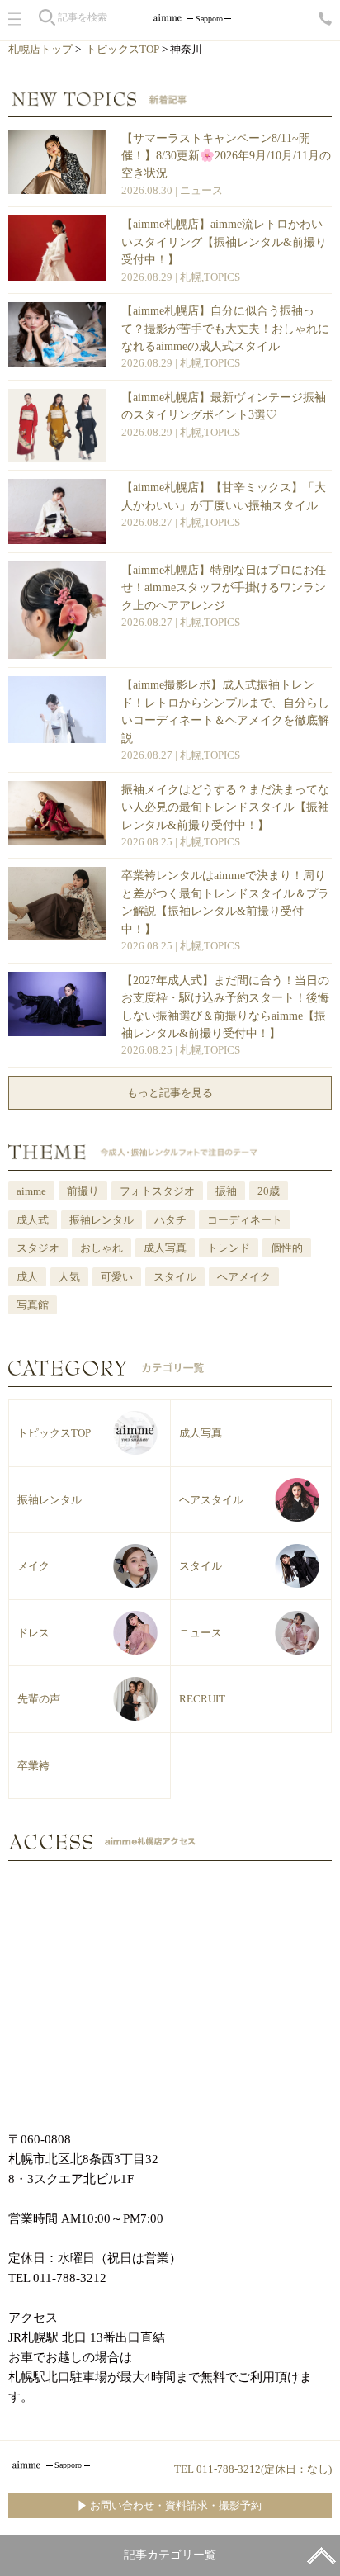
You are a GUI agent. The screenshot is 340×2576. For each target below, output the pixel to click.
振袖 (226, 1191)
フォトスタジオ (157, 1191)
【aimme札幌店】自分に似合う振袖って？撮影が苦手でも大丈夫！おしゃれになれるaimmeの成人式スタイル (225, 328)
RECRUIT (202, 1699)
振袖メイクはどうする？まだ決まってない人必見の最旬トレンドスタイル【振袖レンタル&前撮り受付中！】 (225, 807)
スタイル (175, 1277)
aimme (31, 1191)
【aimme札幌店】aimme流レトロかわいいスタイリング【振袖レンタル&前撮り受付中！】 (224, 241)
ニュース (201, 190)
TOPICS (222, 277)
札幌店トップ (40, 49)
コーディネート (245, 1220)
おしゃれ (102, 1248)
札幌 (191, 277)
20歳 (269, 1191)
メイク (33, 1566)
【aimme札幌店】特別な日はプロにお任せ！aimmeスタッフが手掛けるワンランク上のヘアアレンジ (224, 587)
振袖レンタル (102, 1220)
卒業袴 (33, 1766)
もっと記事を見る (170, 1093)
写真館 (33, 1305)
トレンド (229, 1248)
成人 (27, 1277)
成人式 (33, 1220)
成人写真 (165, 1248)
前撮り (83, 1191)
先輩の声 (39, 1699)
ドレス (33, 1633)
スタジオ (38, 1248)
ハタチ (170, 1220)
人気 (69, 1277)
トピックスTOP (123, 49)
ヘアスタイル (211, 1500)
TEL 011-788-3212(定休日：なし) (253, 2469)
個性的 (287, 1248)
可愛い (117, 1277)
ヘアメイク (244, 1277)
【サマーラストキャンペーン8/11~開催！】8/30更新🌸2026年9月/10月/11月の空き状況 (226, 156)
